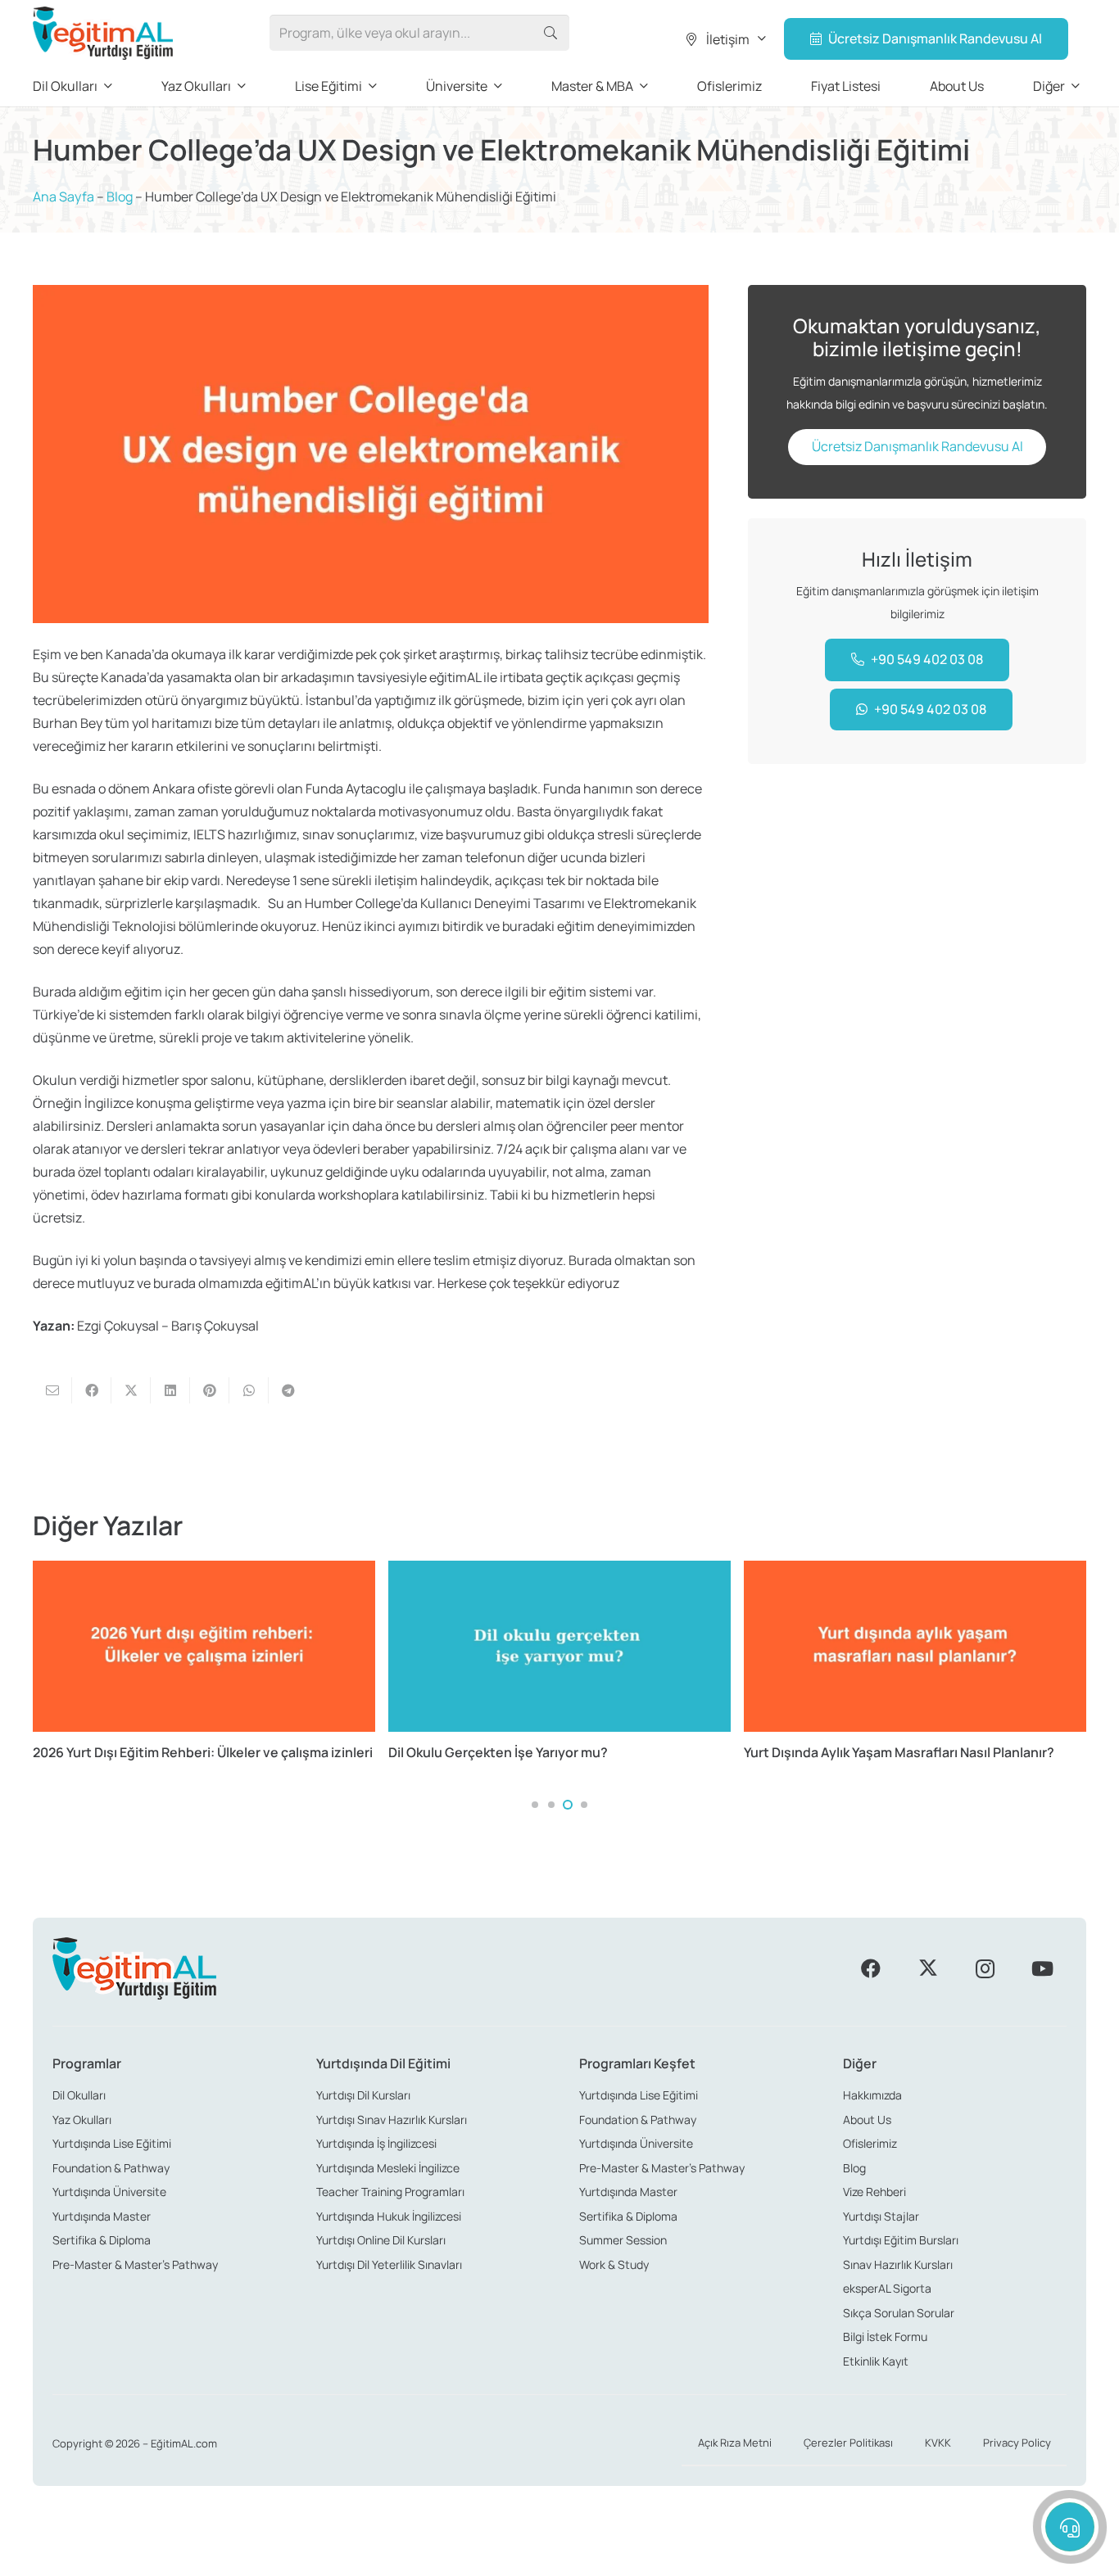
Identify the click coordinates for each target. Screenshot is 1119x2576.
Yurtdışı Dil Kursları (363, 2095)
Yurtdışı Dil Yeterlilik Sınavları (389, 2264)
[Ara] (551, 33)
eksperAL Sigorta (887, 2288)
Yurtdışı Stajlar (881, 2216)
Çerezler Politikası (848, 2443)
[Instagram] (985, 1968)
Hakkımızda (872, 2095)
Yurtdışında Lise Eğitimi (112, 2143)
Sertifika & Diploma (102, 2240)
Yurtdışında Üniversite (109, 2192)
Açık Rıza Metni (735, 2443)
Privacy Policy (1017, 2443)
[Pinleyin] (210, 1390)
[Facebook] (871, 1968)
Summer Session (623, 2240)
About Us (867, 2120)
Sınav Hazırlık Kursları (898, 2264)
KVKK (938, 2443)
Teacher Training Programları (390, 2192)
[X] (928, 1968)
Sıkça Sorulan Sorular (899, 2313)
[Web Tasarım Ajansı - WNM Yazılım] (559, 2557)
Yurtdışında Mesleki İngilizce (388, 2168)
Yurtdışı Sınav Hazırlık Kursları (392, 2120)
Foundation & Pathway (111, 2168)
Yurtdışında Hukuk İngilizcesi (389, 2216)
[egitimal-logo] (103, 33)
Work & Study (614, 2264)
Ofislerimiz (870, 2143)
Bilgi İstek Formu (885, 2336)
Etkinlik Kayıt (876, 2361)
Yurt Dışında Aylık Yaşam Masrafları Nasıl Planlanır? (899, 1752)
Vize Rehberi (874, 2192)
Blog (120, 197)
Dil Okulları (79, 2095)
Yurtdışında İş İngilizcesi (376, 2143)
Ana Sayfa (63, 197)
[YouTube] (1042, 1968)
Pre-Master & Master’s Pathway (135, 2264)
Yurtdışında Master (102, 2216)
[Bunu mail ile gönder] (52, 1390)
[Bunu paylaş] (92, 1390)
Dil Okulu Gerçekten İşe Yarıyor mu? (498, 1752)
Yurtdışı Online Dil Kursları (381, 2240)
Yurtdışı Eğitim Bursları (901, 2240)
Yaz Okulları (82, 2120)
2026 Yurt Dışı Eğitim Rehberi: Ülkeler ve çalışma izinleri (203, 1752)
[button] (725, 39)
